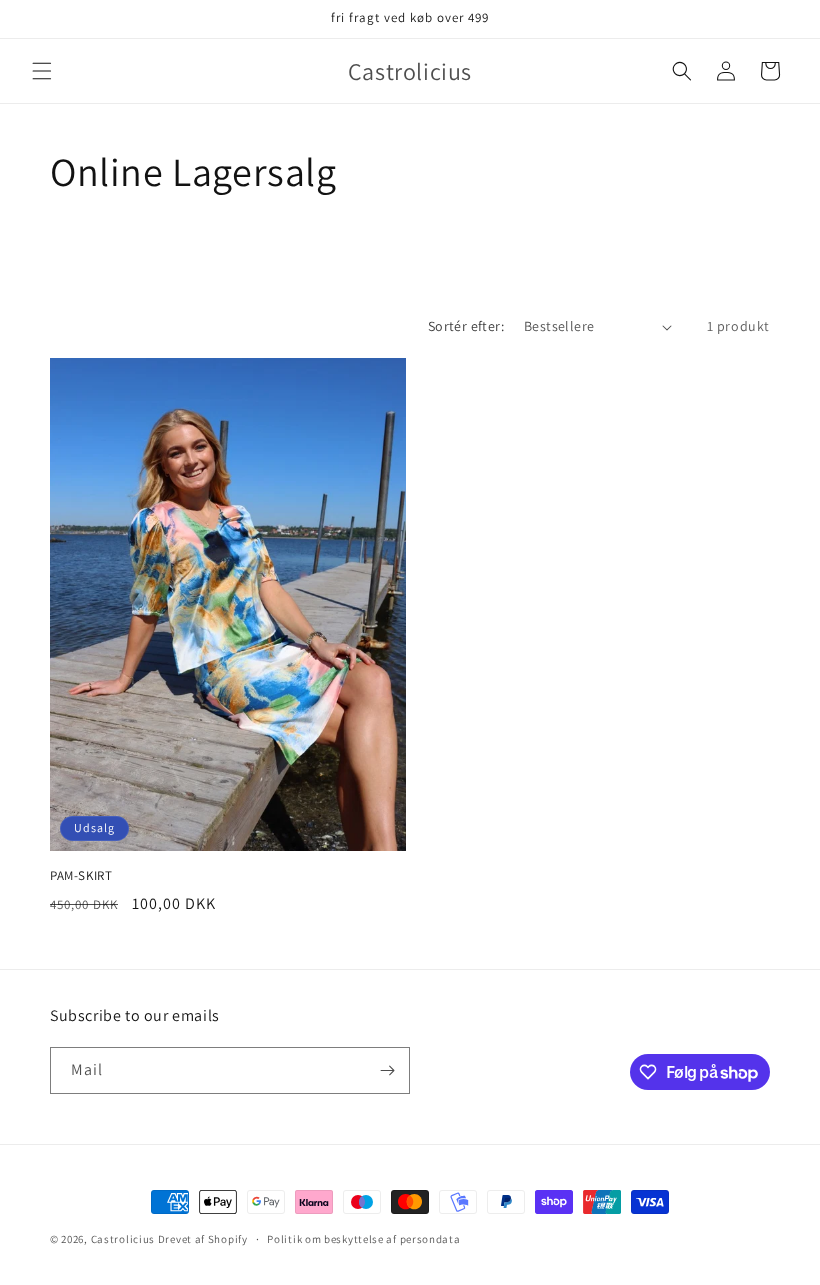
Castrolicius (123, 1239)
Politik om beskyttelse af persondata (363, 1239)
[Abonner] (387, 1070)
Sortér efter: (466, 326)
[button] (42, 71)
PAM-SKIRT (81, 876)
